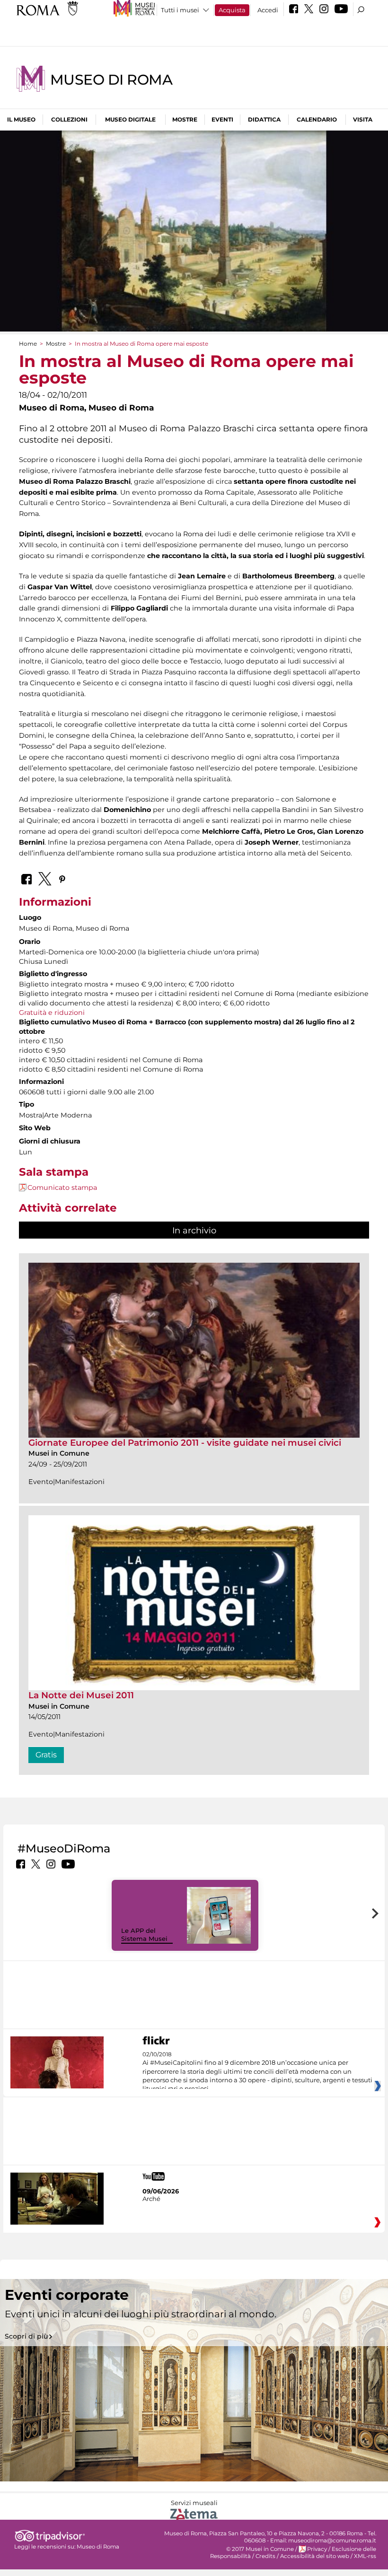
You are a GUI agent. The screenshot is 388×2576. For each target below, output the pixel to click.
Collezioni (69, 119)
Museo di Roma (111, 80)
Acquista (232, 10)
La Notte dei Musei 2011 (81, 1695)
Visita (363, 119)
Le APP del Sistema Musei (144, 1934)
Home (28, 344)
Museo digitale (130, 119)
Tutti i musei (180, 10)
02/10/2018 (257, 2072)
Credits (265, 2556)
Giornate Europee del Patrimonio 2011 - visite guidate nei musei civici (185, 1443)
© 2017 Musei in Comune (260, 2549)
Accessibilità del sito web (315, 2556)
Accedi (268, 10)
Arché (151, 2199)
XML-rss (365, 2556)
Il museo (21, 119)
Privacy (317, 2549)
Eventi (222, 119)
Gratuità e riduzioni (52, 1013)
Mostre (185, 119)
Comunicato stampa (62, 1188)
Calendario (317, 119)
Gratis (46, 1755)
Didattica (264, 119)
